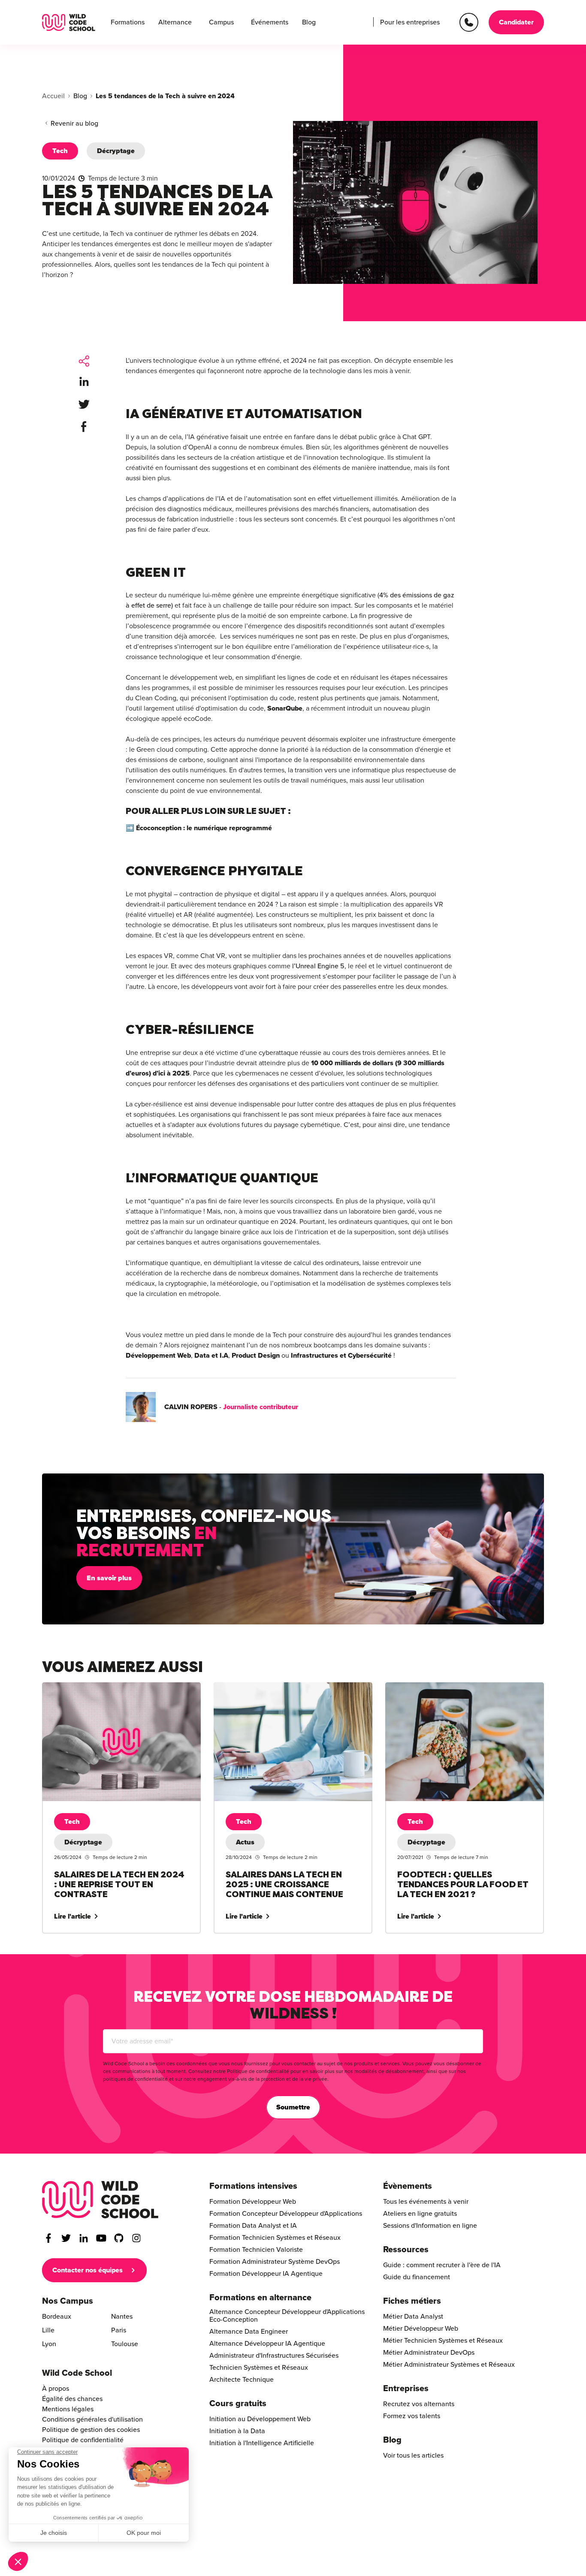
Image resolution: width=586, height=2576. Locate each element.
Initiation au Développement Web (260, 2419)
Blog (309, 22)
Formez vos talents (412, 2416)
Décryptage (116, 151)
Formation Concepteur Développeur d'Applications (286, 2214)
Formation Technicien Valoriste (256, 2250)
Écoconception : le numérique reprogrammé (205, 828)
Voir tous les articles (413, 2455)
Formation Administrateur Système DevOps (275, 2262)
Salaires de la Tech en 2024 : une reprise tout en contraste (115, 1693)
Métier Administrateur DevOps (429, 2353)
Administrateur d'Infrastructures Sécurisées (274, 2356)
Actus (245, 1842)
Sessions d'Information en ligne (430, 2226)
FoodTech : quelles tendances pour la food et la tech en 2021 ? (464, 1693)
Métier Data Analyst (413, 2317)
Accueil (53, 96)
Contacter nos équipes (88, 2270)
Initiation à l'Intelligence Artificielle (262, 2443)
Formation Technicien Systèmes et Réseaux (275, 2238)
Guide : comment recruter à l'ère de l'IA (442, 2265)
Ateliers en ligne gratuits (420, 2214)
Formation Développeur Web (253, 2202)
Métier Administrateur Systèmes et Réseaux (449, 2365)
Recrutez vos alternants (419, 2404)
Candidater (516, 22)
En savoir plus (109, 1578)
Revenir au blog (74, 124)
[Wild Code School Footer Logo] (100, 2200)
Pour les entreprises (410, 22)
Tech (60, 151)
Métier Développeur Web (421, 2329)
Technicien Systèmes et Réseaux (259, 2368)
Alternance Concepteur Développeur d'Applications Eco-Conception (287, 2316)
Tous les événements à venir (426, 2202)
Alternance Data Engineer (249, 2332)
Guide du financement (417, 2277)
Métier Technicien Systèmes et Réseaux (443, 2341)
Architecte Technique (242, 2380)
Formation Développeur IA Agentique (266, 2274)
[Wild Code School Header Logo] (69, 23)
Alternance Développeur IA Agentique (267, 2344)
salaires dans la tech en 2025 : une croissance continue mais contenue (284, 1693)
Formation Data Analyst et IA (253, 2226)
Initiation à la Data (237, 2431)
